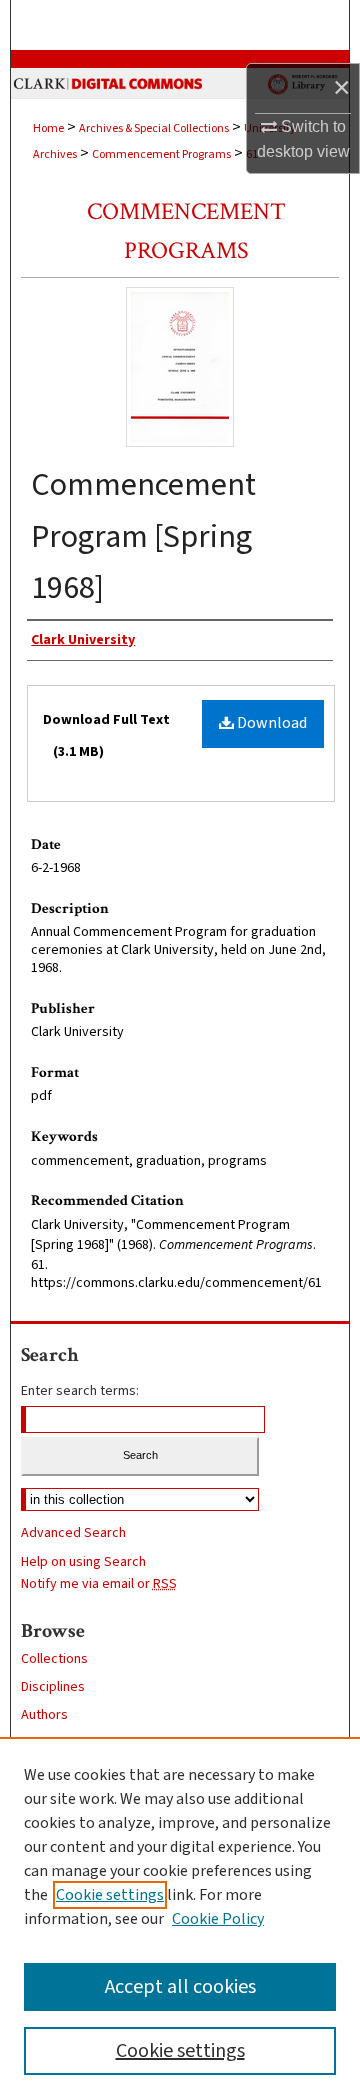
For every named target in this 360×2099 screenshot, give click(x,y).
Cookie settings (110, 1895)
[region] (180, 1918)
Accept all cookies (180, 1987)
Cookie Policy (218, 1919)
